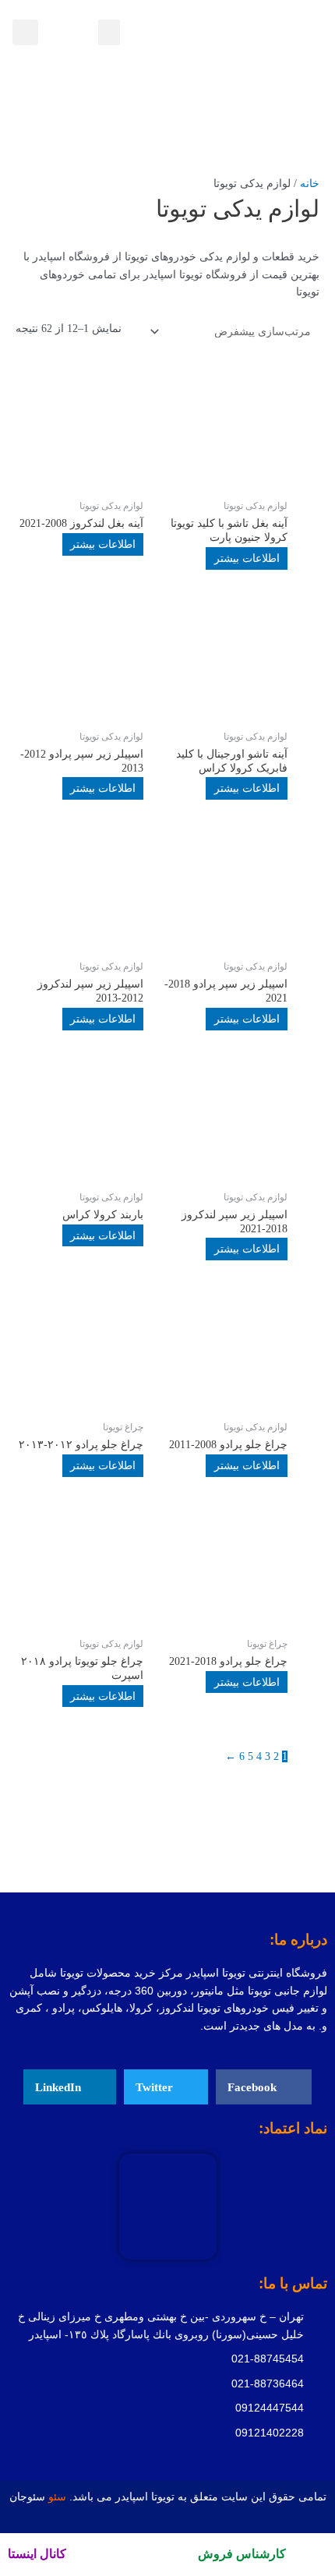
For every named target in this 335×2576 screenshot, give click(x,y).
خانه (310, 184)
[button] (109, 32)
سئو (59, 2497)
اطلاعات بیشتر (247, 558)
